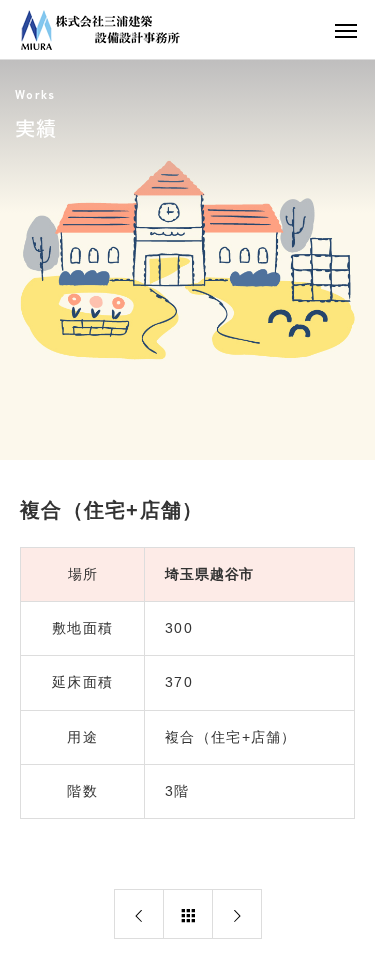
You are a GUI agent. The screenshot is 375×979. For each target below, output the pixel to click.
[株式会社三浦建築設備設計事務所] (100, 30)
